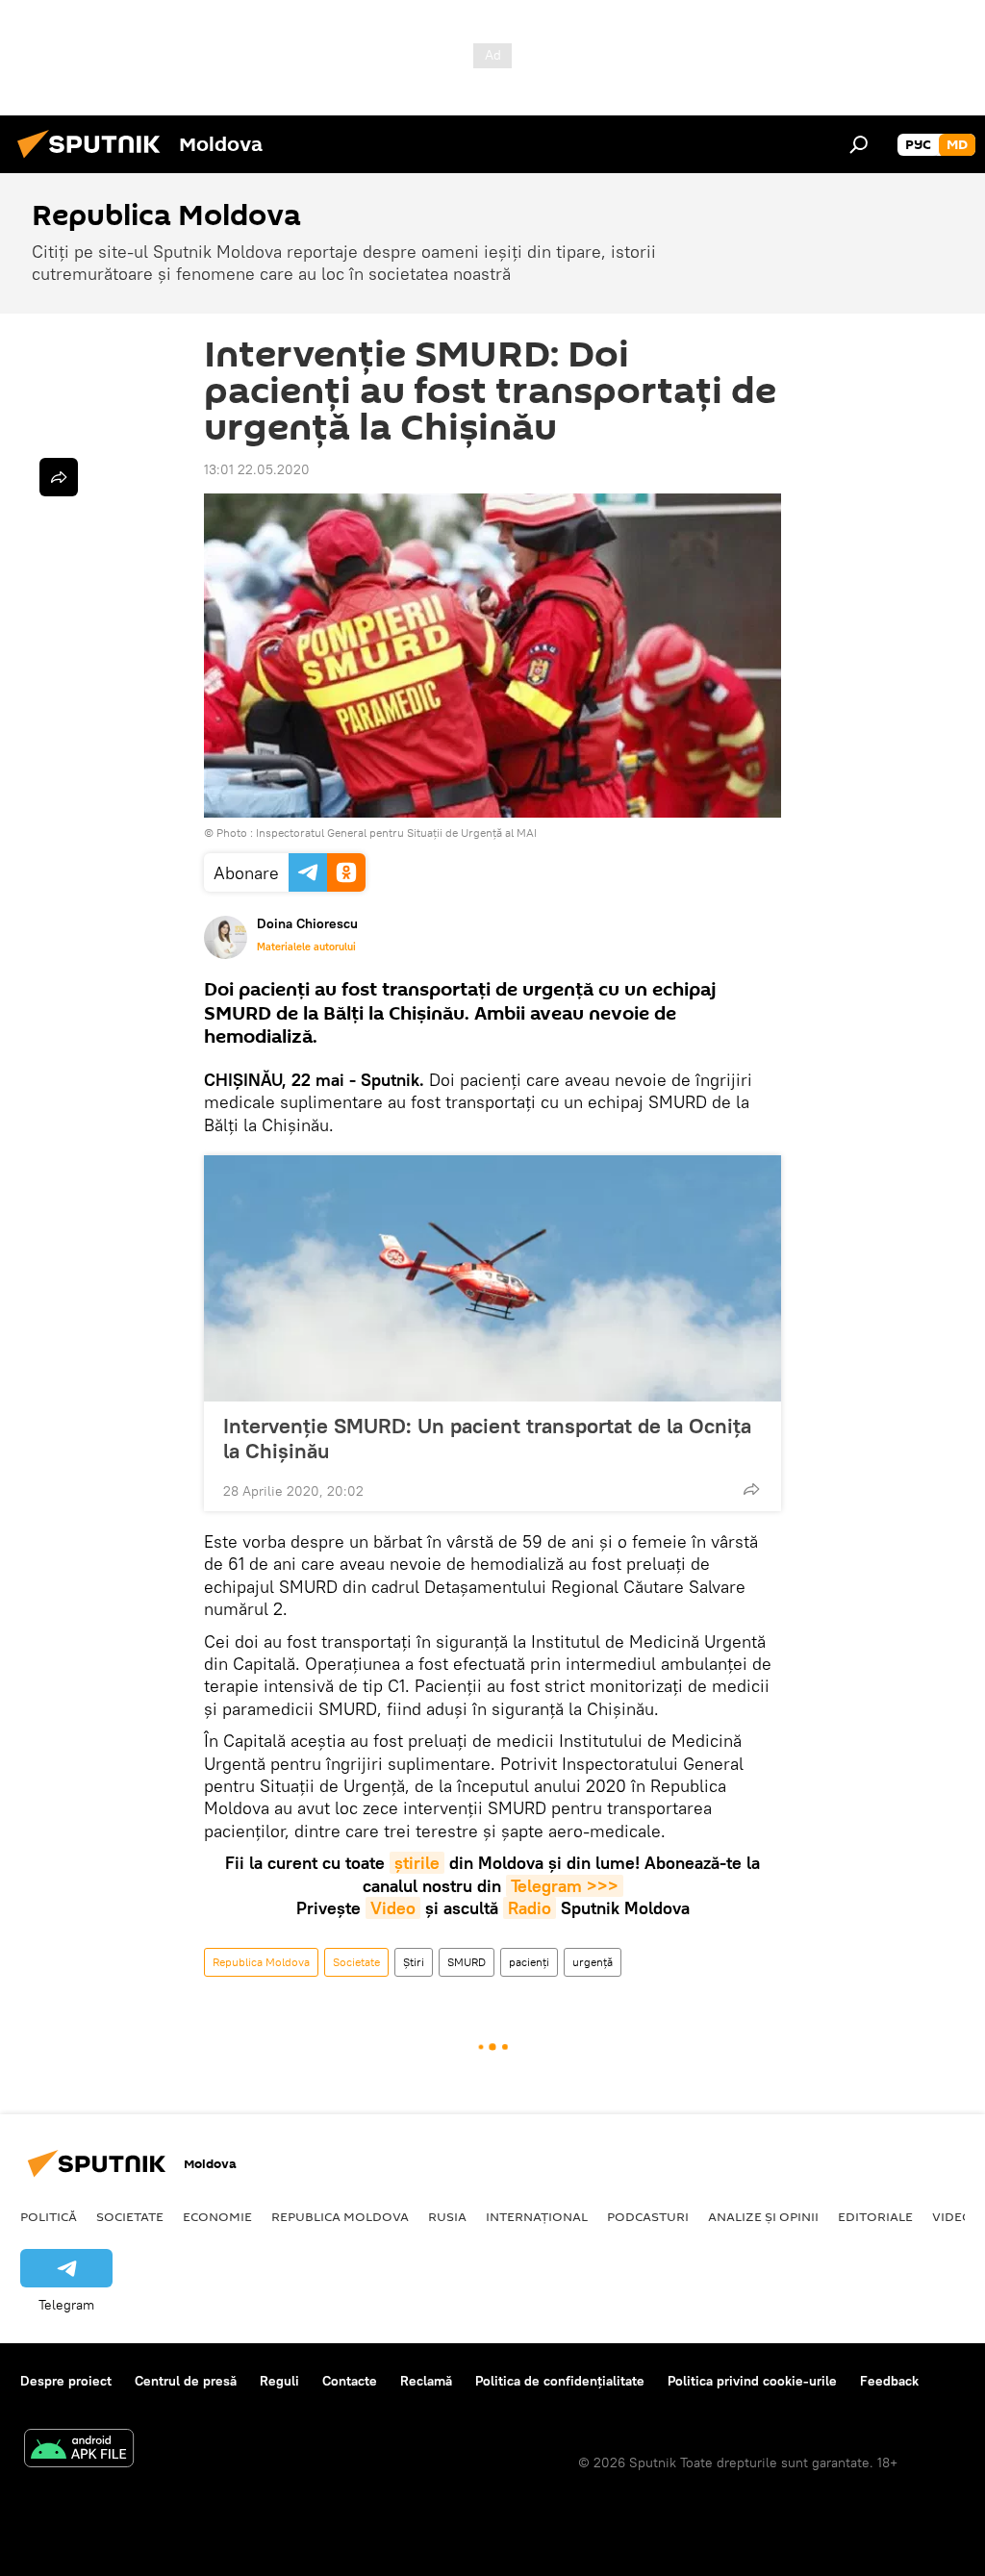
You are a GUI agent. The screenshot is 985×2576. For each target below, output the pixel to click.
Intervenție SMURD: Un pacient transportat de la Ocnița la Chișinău (487, 1438)
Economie (217, 2216)
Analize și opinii (763, 2216)
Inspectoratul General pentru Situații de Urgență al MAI (396, 833)
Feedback (889, 2381)
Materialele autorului (306, 947)
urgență (593, 1962)
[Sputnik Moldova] (94, 161)
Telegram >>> (565, 1886)
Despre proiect (66, 2381)
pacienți (529, 1962)
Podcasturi (648, 2216)
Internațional (537, 2216)
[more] (751, 1489)
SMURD (467, 1962)
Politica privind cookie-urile (752, 2381)
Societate (356, 1962)
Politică (49, 2216)
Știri (414, 1962)
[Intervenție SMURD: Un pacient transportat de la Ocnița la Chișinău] (492, 1278)
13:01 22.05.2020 (257, 469)
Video (393, 1908)
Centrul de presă (186, 2381)
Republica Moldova (261, 1962)
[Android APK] (79, 2450)
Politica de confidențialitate (560, 2381)
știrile (417, 1863)
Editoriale (875, 2216)
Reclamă (426, 2381)
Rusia (447, 2216)
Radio (530, 1908)
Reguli (279, 2381)
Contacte (350, 2381)
